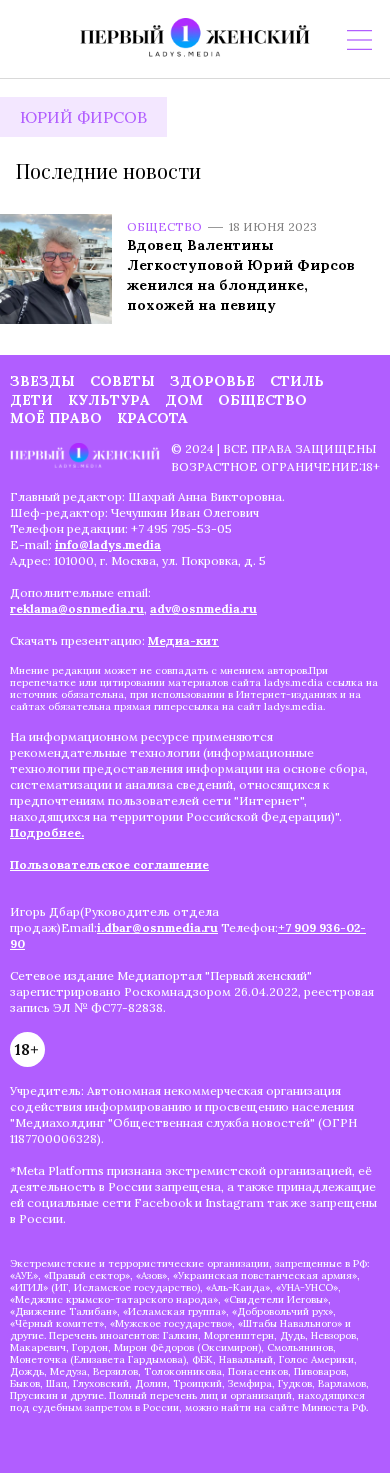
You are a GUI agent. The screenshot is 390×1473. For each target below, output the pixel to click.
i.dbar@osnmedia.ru (157, 927)
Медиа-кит (183, 640)
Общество (164, 226)
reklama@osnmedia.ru (77, 608)
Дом (184, 400)
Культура (109, 400)
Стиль (297, 381)
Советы (122, 381)
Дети (31, 400)
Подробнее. (47, 832)
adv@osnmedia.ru (203, 608)
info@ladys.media (108, 544)
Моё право (56, 418)
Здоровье (212, 381)
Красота (152, 418)
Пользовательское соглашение (109, 864)
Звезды (42, 381)
